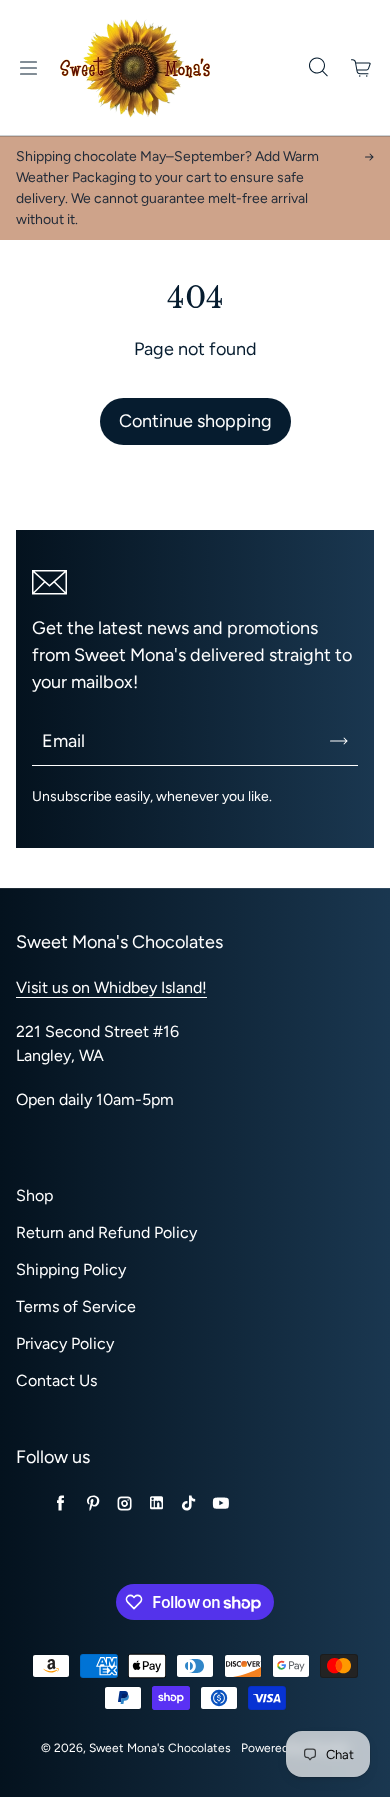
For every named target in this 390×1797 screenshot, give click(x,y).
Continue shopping (195, 421)
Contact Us (56, 1380)
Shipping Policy (71, 1269)
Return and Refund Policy (106, 1232)
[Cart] (362, 68)
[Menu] (28, 68)
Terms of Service (76, 1306)
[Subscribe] (339, 741)
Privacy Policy (65, 1343)
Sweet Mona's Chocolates (160, 1748)
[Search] (318, 68)
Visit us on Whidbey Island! (111, 987)
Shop (34, 1195)
